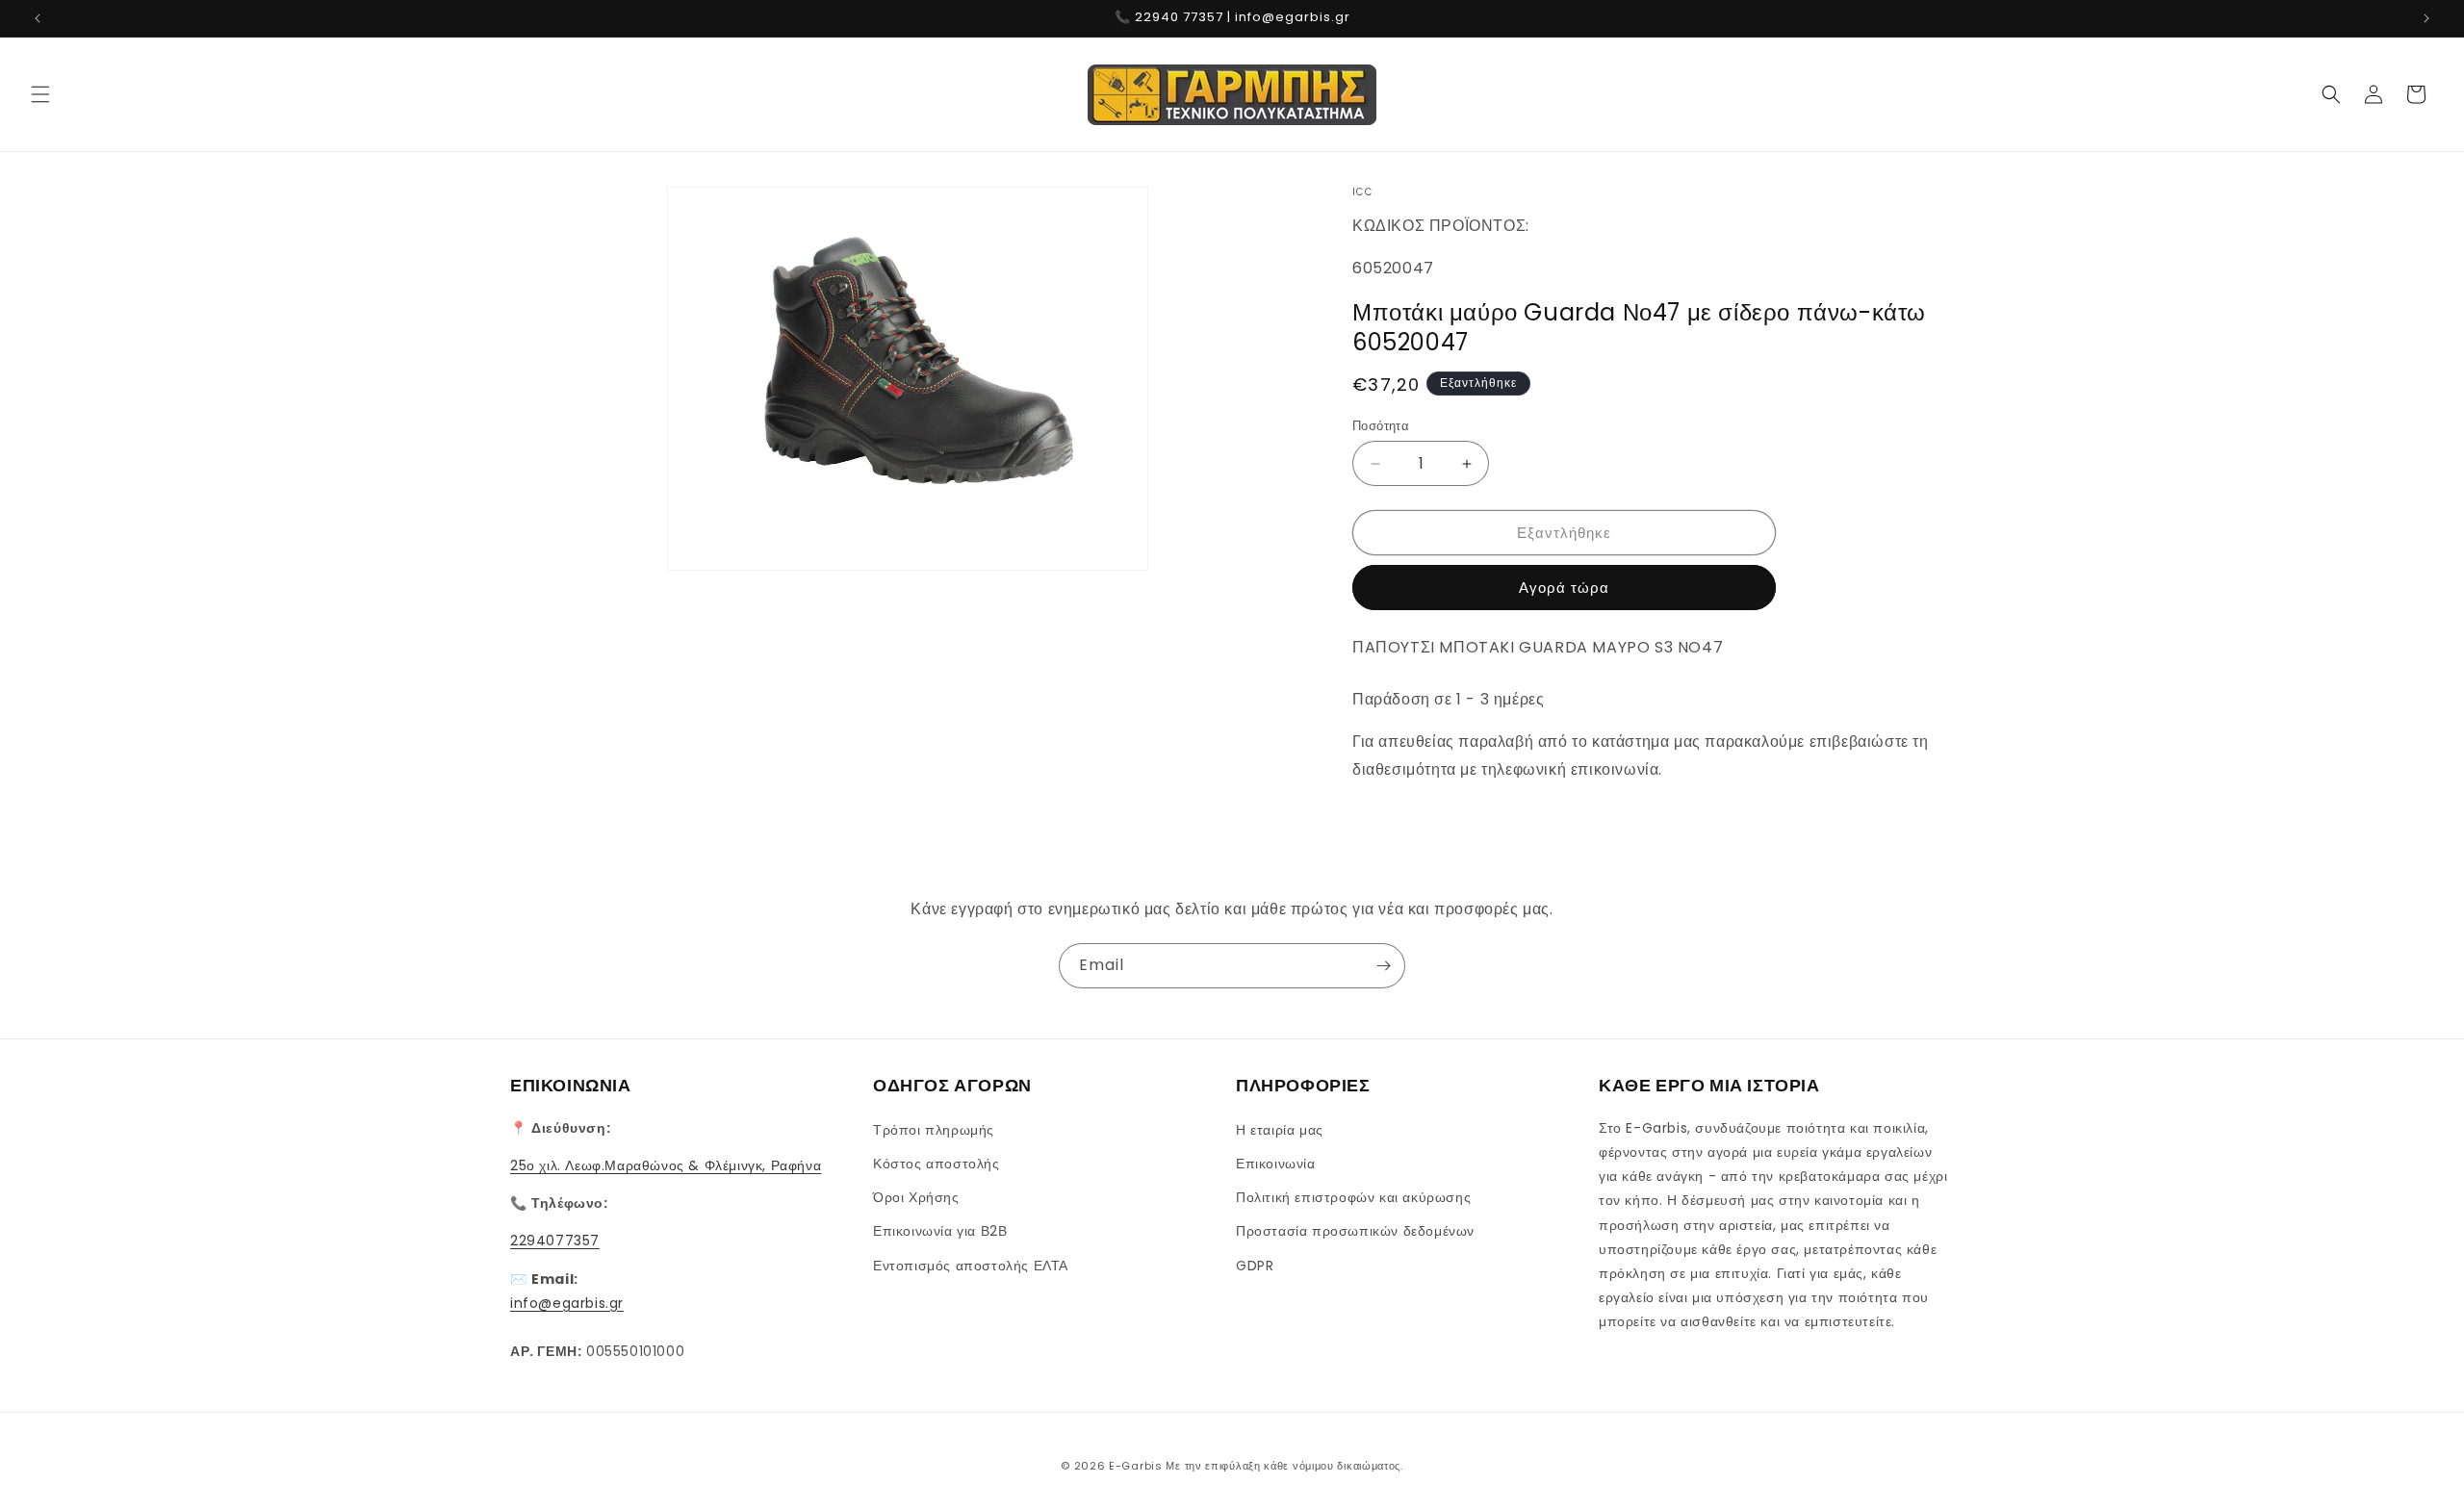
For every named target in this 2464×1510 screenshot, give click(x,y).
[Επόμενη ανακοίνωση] (2426, 18)
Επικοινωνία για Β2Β (940, 1231)
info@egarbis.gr (567, 1302)
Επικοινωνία (1276, 1163)
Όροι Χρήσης (916, 1196)
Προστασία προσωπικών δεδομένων (1355, 1231)
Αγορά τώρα (1564, 588)
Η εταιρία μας (1280, 1129)
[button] (40, 94)
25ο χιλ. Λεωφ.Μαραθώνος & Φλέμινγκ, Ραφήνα (666, 1164)
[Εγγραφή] (1383, 966)
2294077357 (555, 1241)
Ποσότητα (1381, 426)
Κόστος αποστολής (937, 1163)
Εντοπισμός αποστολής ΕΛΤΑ (971, 1265)
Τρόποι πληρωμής (934, 1129)
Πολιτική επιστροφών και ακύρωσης (1353, 1196)
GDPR (1255, 1265)
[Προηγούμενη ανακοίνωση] (38, 18)
